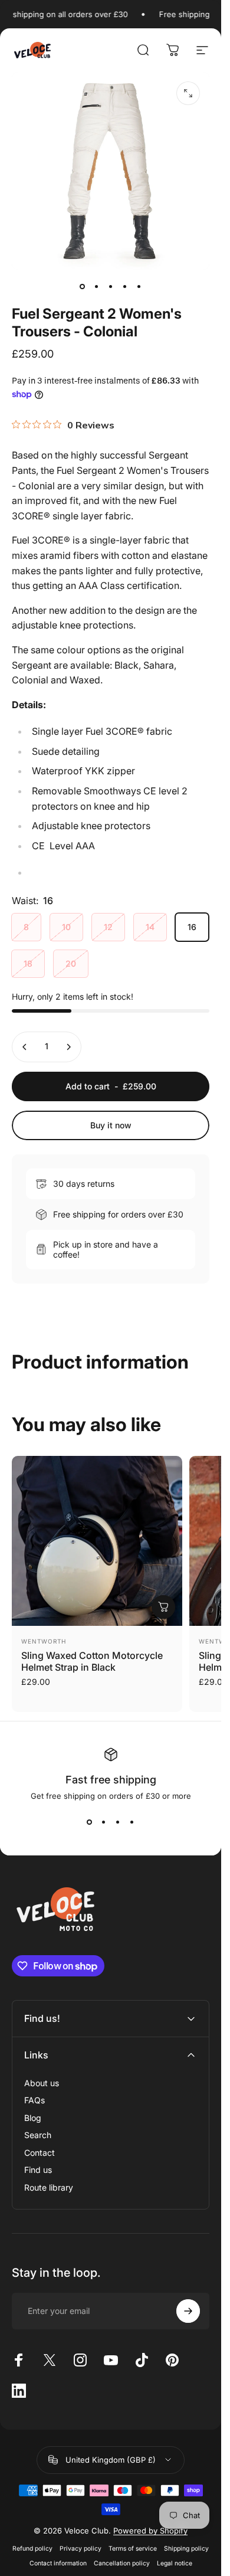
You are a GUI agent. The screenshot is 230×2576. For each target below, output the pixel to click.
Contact (40, 2153)
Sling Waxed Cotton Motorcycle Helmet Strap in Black (92, 1661)
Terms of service (133, 2549)
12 (108, 927)
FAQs (34, 2100)
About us (42, 2083)
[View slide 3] (118, 1822)
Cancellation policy (122, 2563)
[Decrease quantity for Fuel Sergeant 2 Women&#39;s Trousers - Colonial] (25, 1047)
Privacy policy (80, 2549)
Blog (33, 2118)
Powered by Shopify (150, 2531)
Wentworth (44, 1641)
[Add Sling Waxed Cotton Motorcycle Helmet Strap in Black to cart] (163, 1607)
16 (192, 927)
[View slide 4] (132, 1822)
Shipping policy (186, 2549)
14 (150, 927)
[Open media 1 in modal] (188, 93)
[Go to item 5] (139, 286)
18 (28, 963)
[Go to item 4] (125, 286)
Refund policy (32, 2549)
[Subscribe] (188, 2311)
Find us (38, 2170)
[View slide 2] (104, 1822)
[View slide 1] (90, 1822)
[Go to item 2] (97, 286)
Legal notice (175, 2563)
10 (66, 927)
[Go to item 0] (83, 286)
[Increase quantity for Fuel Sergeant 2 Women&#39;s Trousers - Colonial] (68, 1047)
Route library (49, 2187)
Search (38, 2135)
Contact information (58, 2563)
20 (71, 963)
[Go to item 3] (111, 286)
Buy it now (111, 1125)
